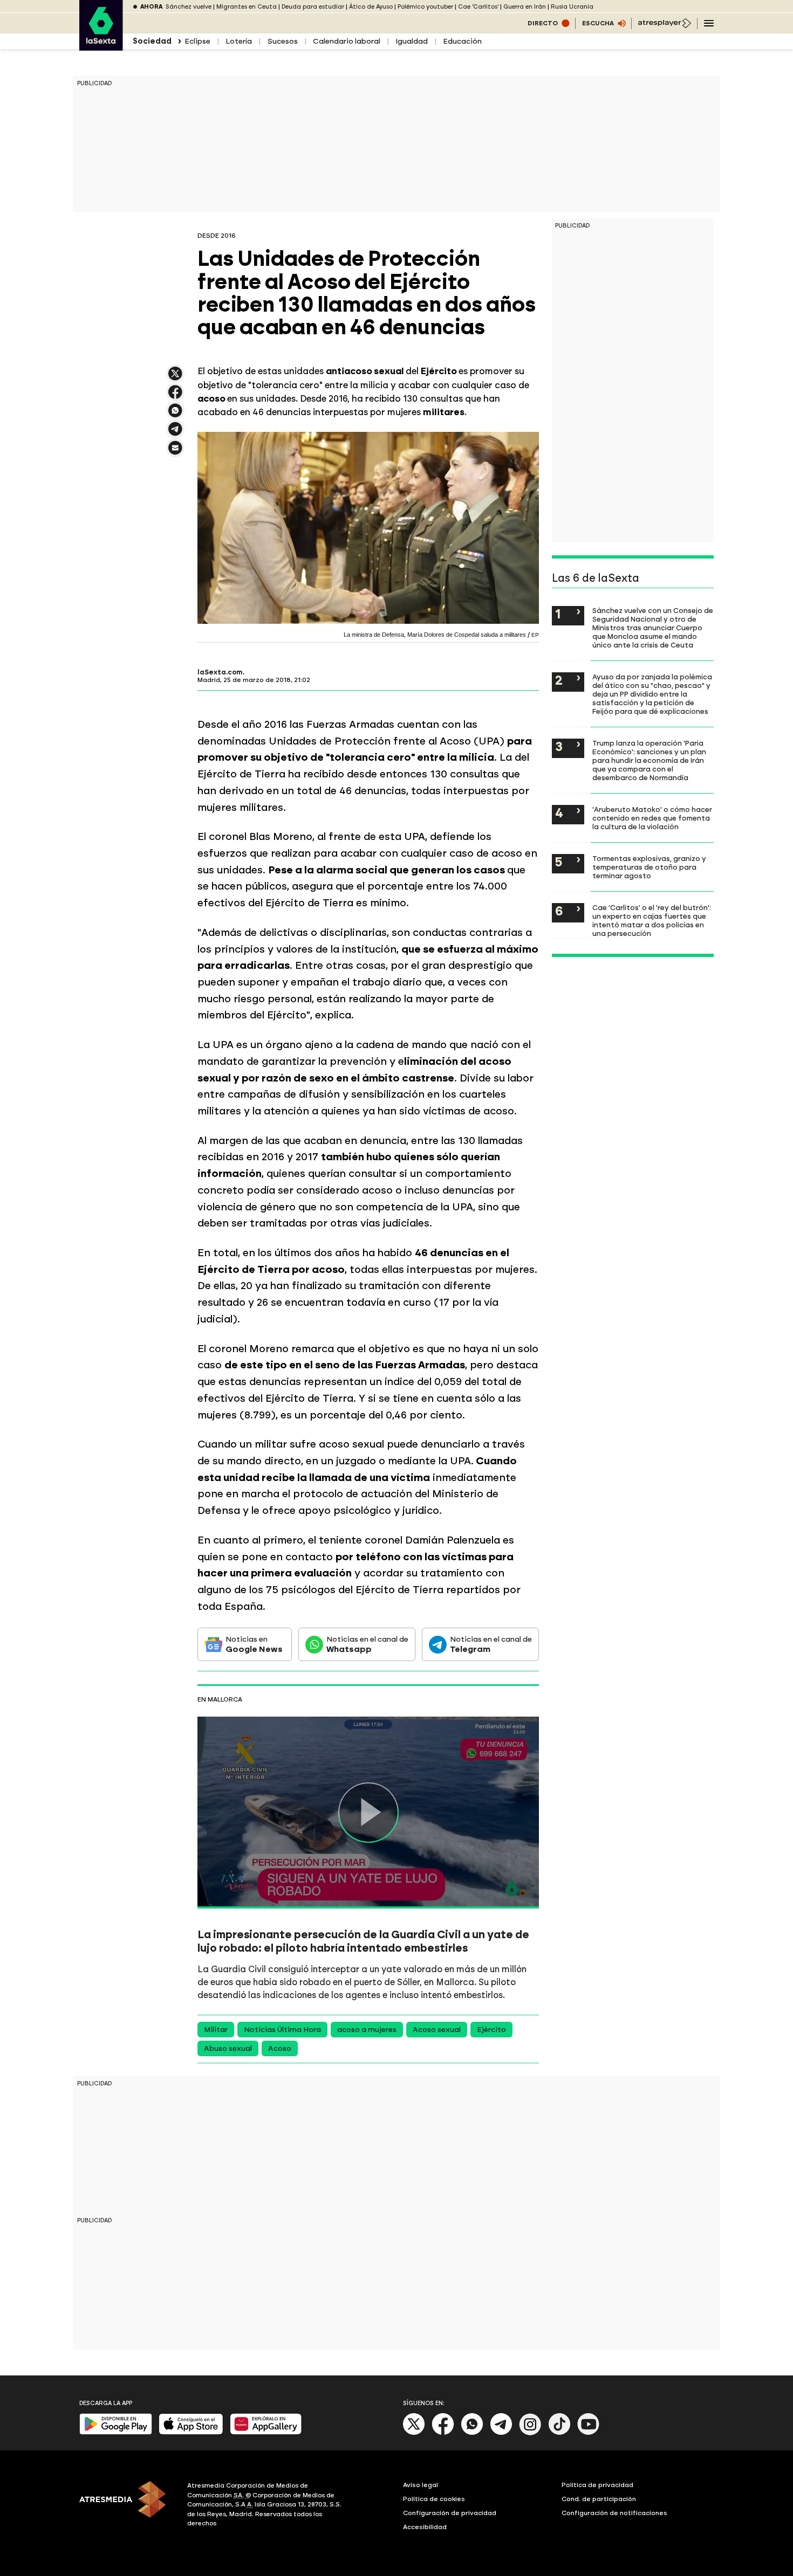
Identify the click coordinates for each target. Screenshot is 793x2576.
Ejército (491, 2030)
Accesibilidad (425, 2527)
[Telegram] (501, 2433)
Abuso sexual (228, 2048)
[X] (175, 378)
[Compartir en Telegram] (175, 434)
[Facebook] (443, 2433)
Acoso (280, 2048)
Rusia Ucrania (572, 7)
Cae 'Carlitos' (478, 7)
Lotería (239, 41)
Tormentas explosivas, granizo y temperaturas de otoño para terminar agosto (649, 867)
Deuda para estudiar (313, 7)
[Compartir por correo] (175, 453)
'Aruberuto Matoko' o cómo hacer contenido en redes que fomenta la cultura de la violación (652, 818)
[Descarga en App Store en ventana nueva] (191, 2432)
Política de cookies (434, 2499)
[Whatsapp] (472, 2433)
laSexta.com (220, 672)
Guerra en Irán (525, 7)
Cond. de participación (599, 2499)
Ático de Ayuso (371, 7)
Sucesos (282, 41)
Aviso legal (421, 2485)
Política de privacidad (597, 2485)
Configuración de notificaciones (614, 2513)
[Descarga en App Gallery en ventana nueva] (266, 2432)
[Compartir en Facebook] (175, 397)
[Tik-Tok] (559, 2433)
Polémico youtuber (425, 7)
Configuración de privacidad (450, 2513)
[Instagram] (530, 2433)
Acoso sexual (437, 2030)
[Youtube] (589, 2433)
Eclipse (197, 41)
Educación (462, 41)
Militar (216, 2030)
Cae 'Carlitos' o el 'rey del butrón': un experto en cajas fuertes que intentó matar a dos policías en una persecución (652, 920)
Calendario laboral (347, 41)
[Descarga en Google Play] (116, 2432)
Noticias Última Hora (282, 2030)
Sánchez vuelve (189, 7)
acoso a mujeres (367, 2030)
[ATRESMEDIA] (127, 2506)
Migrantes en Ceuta (247, 7)
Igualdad (412, 41)
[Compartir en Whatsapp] (175, 415)
